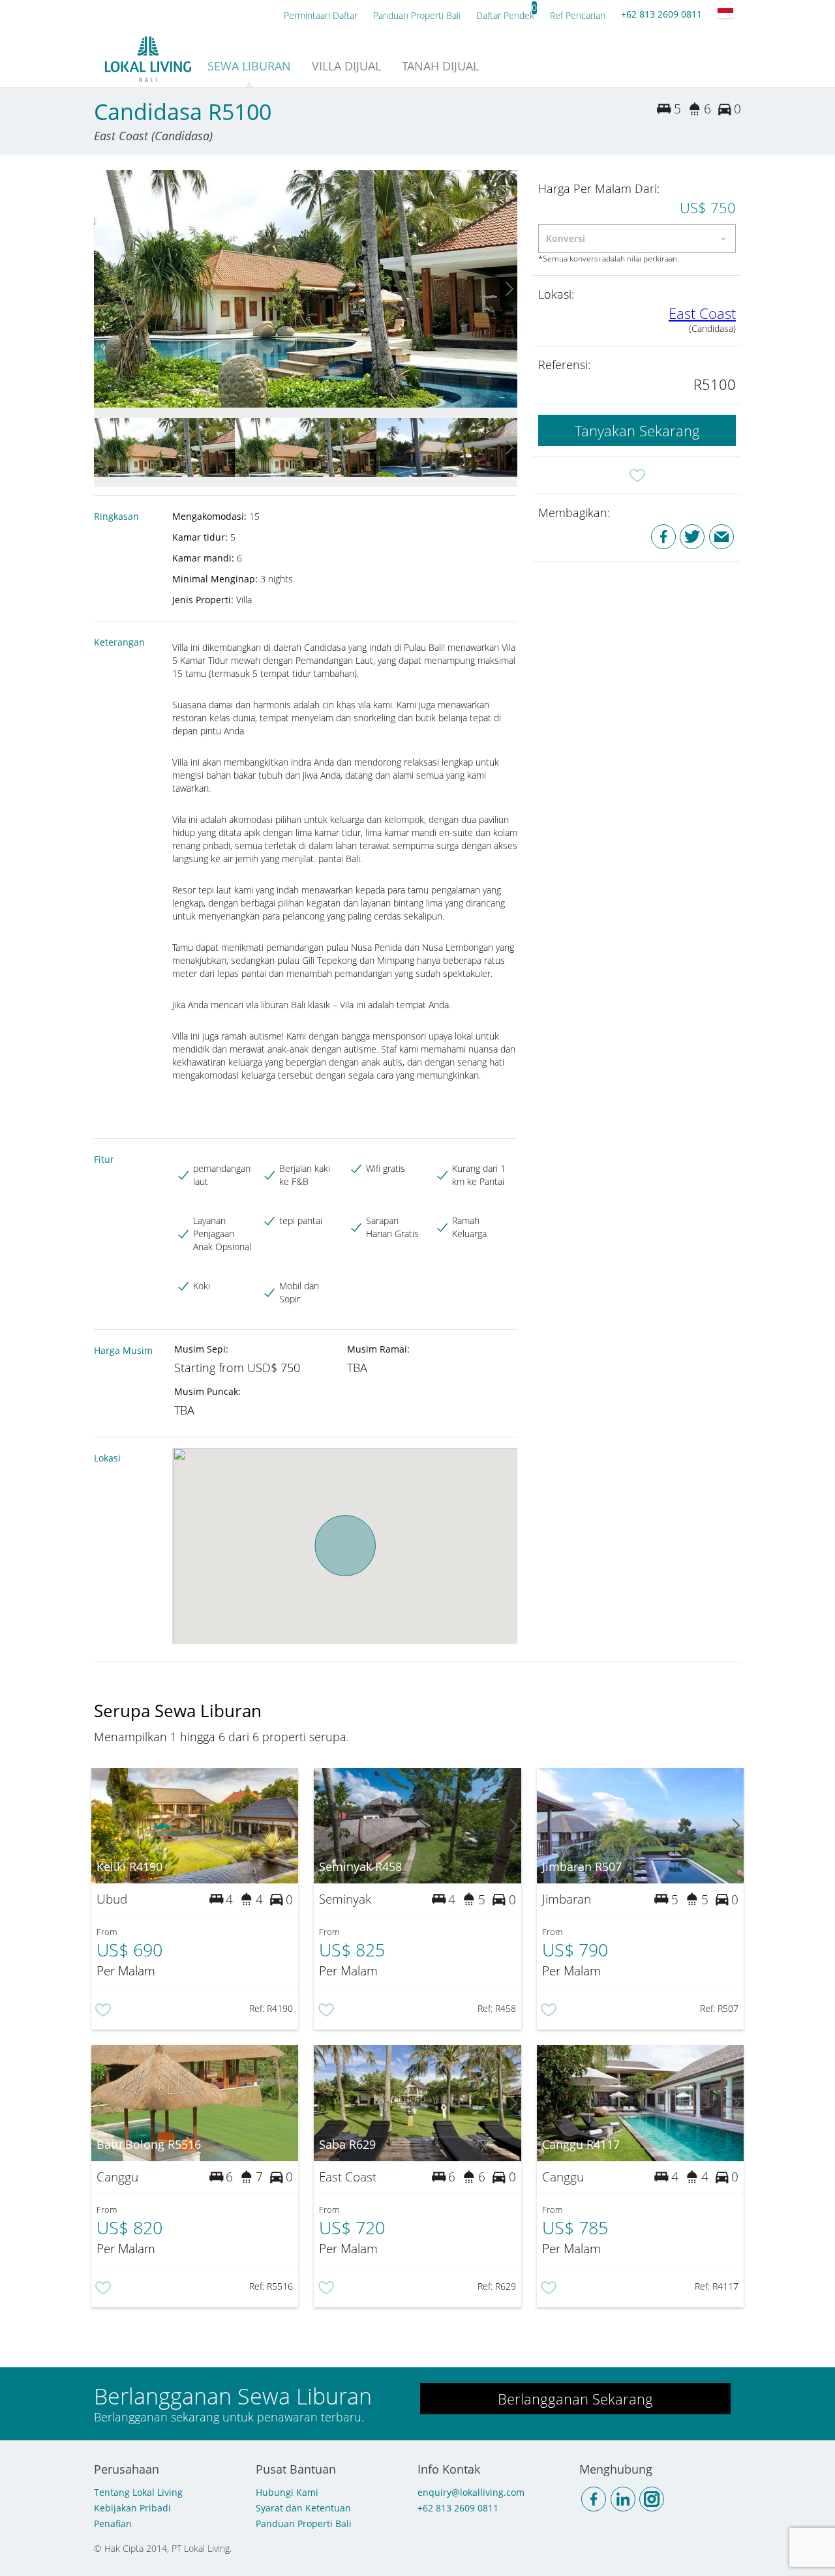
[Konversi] (637, 239)
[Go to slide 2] (509, 289)
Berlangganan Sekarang (575, 2399)
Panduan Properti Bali (304, 2524)
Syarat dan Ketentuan (303, 2508)
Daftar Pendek (505, 15)
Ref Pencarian (578, 15)
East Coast (702, 313)
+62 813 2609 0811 (661, 14)
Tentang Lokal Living (138, 2492)
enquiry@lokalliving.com (471, 2492)
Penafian (113, 2524)
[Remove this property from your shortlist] (637, 475)
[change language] (725, 13)
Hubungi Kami (287, 2492)
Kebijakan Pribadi (132, 2508)
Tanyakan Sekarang (637, 430)
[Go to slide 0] (102, 289)
